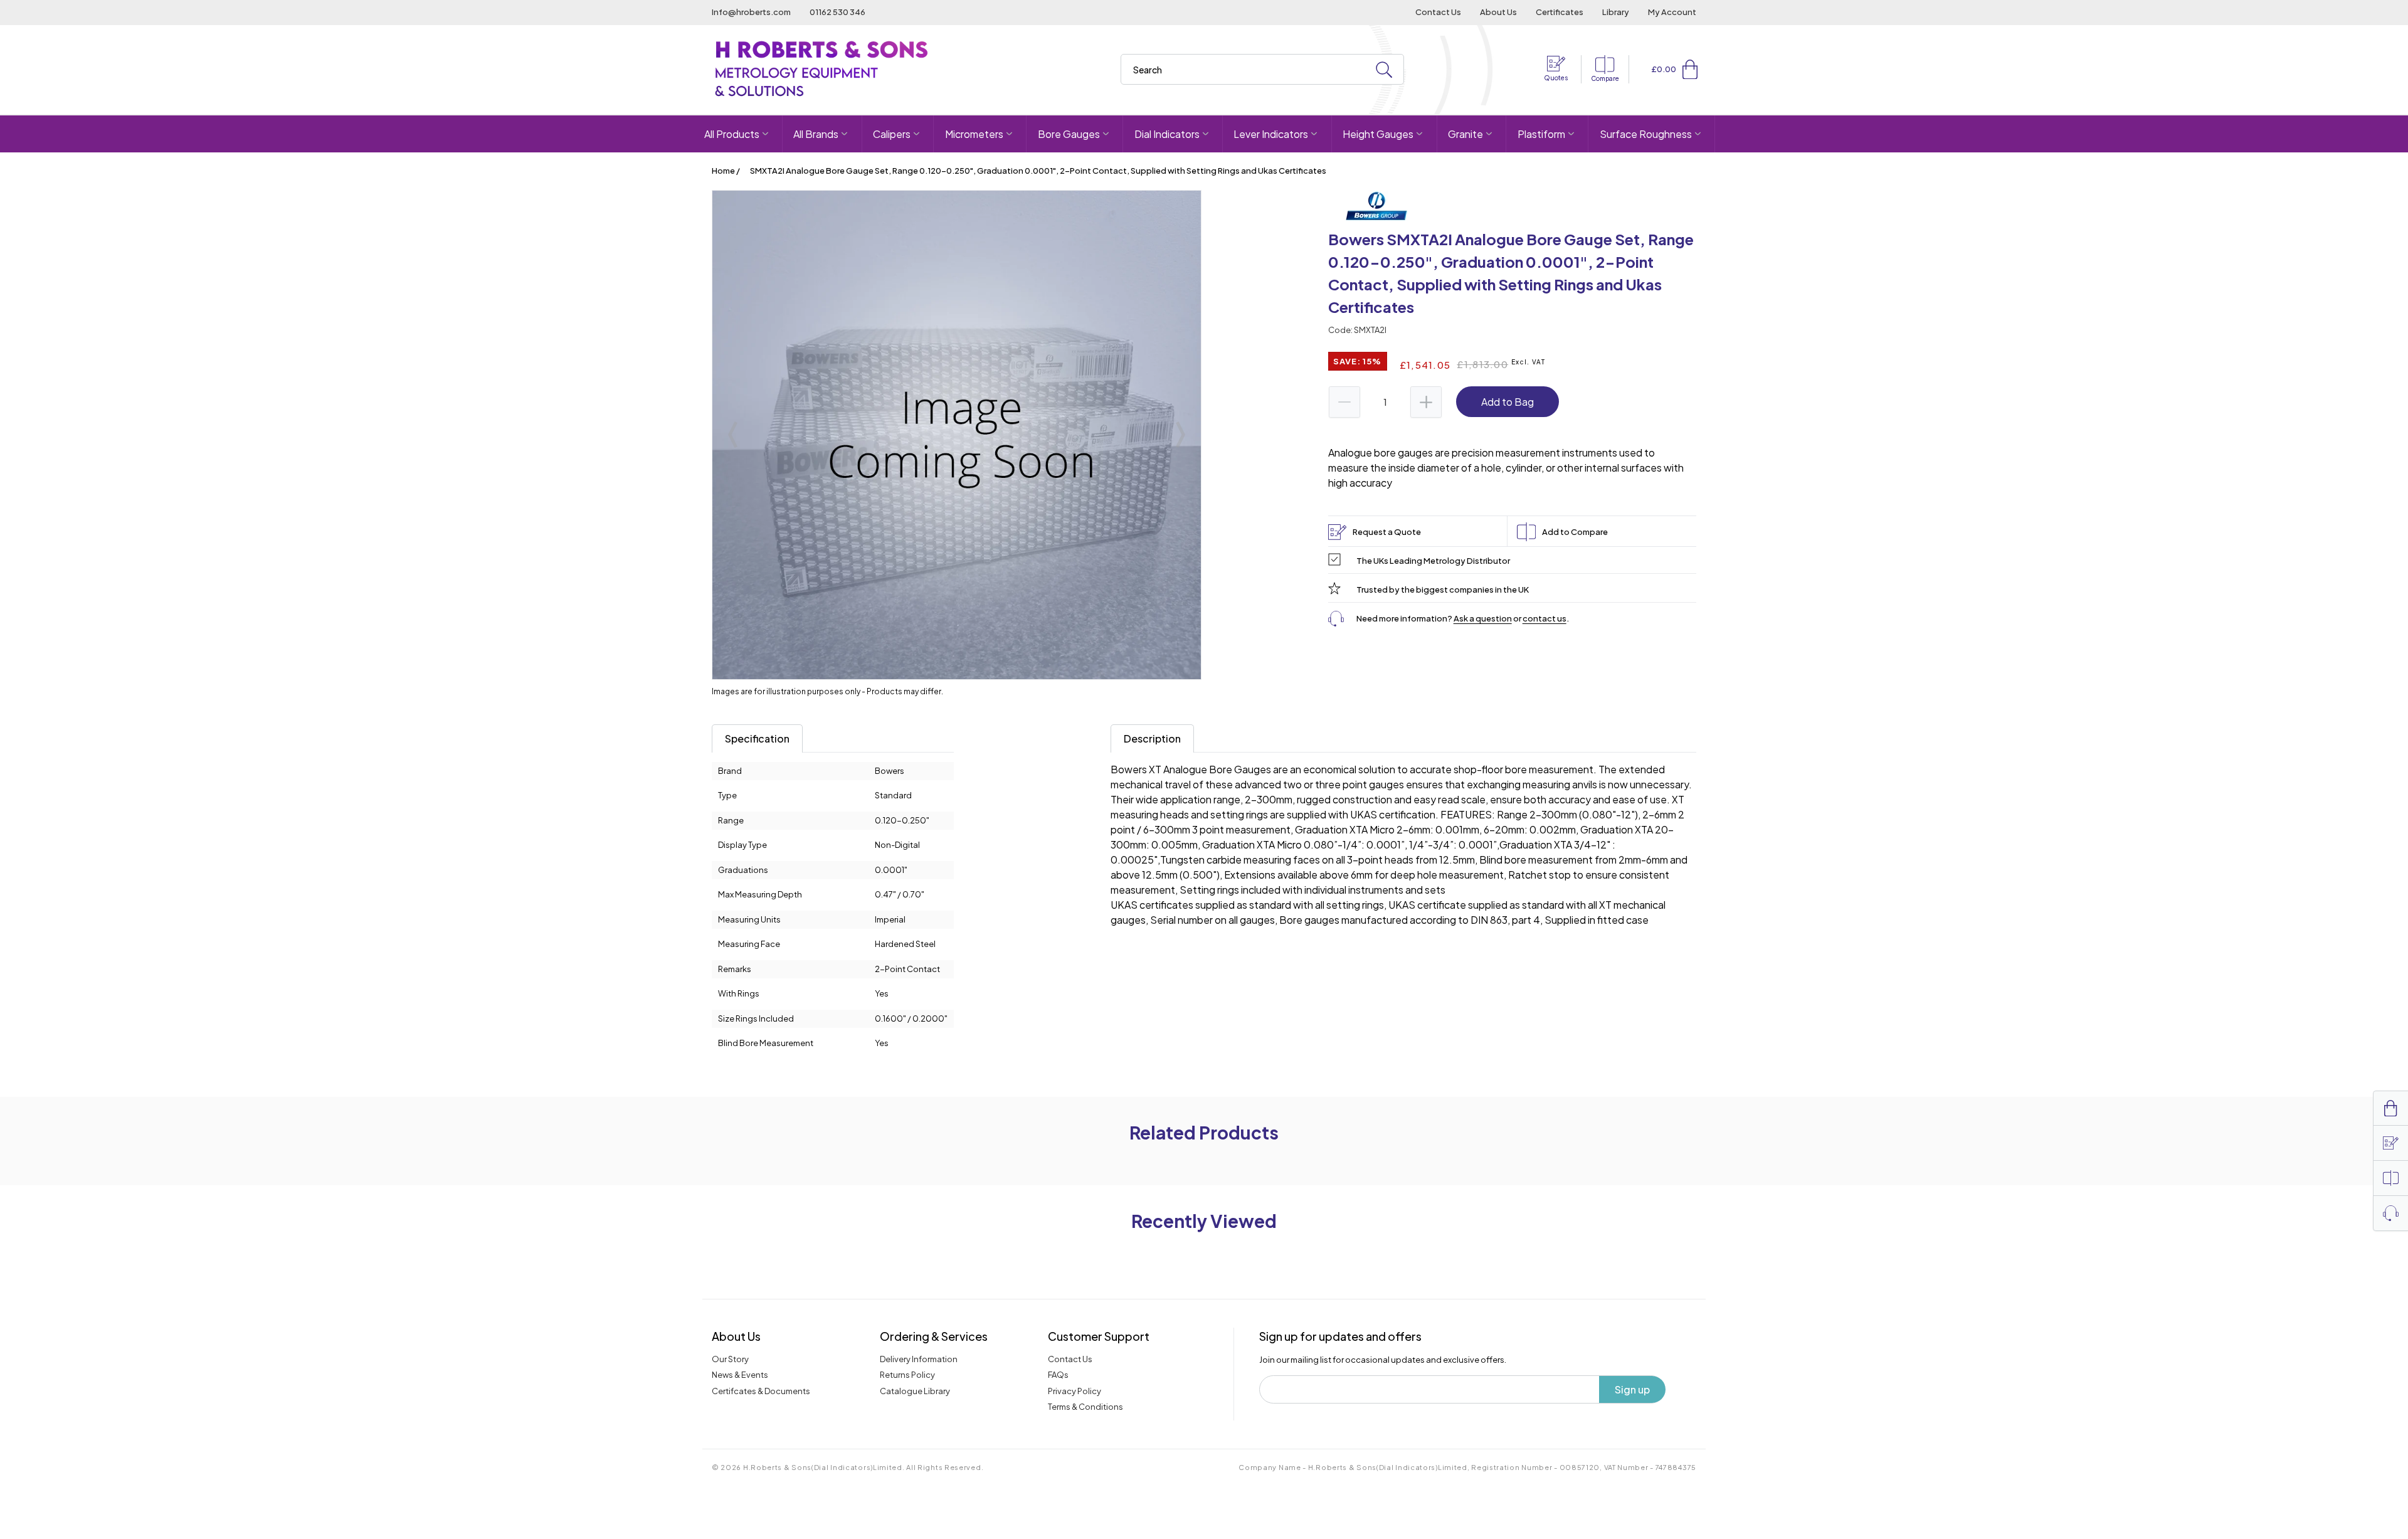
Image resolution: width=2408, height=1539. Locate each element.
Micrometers (974, 134)
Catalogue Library (915, 1391)
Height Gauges (1378, 134)
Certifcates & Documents (761, 1391)
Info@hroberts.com (751, 12)
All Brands (816, 134)
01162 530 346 (837, 12)
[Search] (1384, 70)
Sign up (1632, 1389)
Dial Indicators (1167, 134)
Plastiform (1541, 134)
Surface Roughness (1646, 134)
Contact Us (1438, 12)
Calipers (892, 134)
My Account (1672, 12)
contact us (1545, 618)
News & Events (740, 1375)
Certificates (1560, 12)
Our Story (730, 1359)
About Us (1498, 12)
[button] (1690, 69)
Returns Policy (907, 1375)
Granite (1465, 134)
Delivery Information (919, 1359)
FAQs (1058, 1375)
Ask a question (1483, 618)
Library (1616, 12)
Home (723, 171)
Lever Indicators (1271, 134)
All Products (732, 134)
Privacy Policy (1075, 1391)
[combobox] (1262, 69)
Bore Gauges (1069, 134)
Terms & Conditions (1085, 1407)
